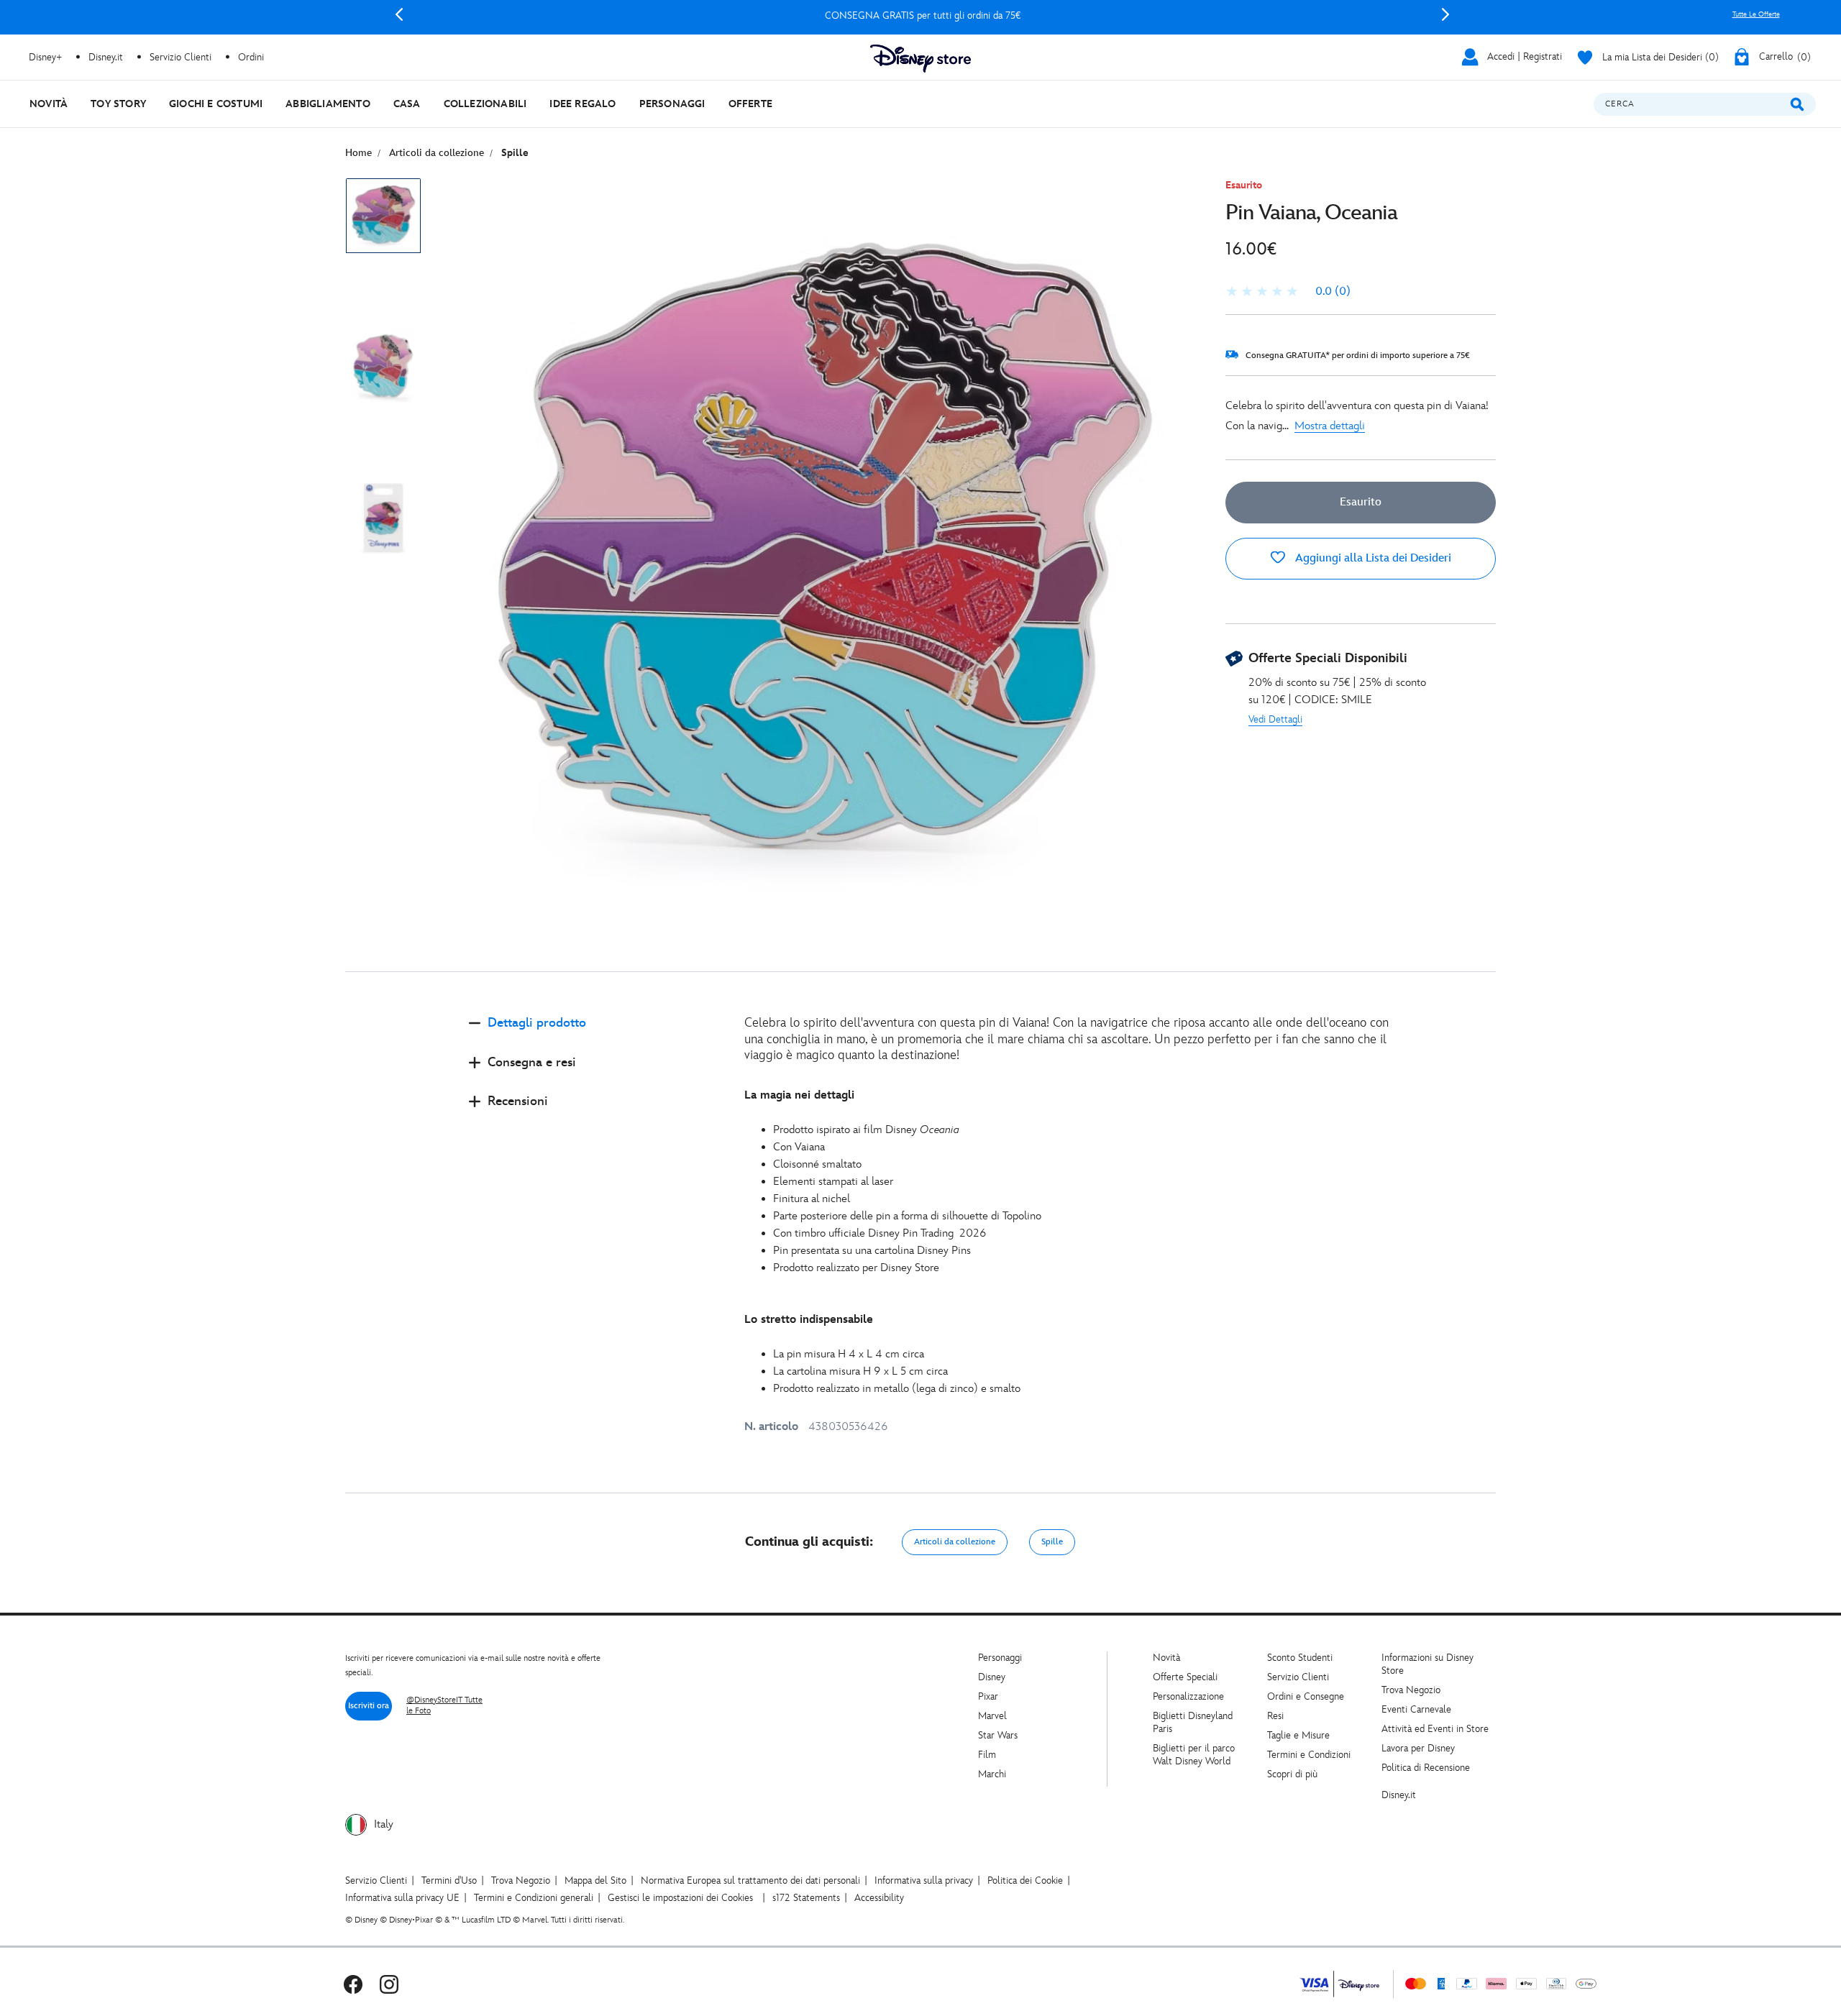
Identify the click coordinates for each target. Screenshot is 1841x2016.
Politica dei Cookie (1025, 1880)
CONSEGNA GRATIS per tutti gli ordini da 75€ (922, 15)
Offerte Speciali (1185, 1677)
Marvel (992, 1716)
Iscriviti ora (369, 1706)
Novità (1166, 1658)
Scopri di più (1292, 1774)
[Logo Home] (920, 59)
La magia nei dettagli (799, 1095)
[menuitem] (49, 104)
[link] (1288, 292)
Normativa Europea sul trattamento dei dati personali (750, 1880)
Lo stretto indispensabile (809, 1320)
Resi (1275, 1716)
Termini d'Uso (449, 1880)
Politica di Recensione (1426, 1768)
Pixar (988, 1696)
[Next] (1445, 14)
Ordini (251, 57)
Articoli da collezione (955, 1542)
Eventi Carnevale (1416, 1709)
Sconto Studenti (1300, 1658)
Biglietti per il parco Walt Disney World (1194, 1755)
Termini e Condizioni (1309, 1755)
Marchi (992, 1774)
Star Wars (998, 1735)
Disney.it (1399, 1795)
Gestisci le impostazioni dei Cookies (680, 1898)
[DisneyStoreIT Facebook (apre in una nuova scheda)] (353, 1984)
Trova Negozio (1411, 1690)
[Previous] (399, 14)
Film (987, 1755)
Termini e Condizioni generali (534, 1898)
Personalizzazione (1188, 1696)
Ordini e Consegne (1306, 1696)
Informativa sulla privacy (924, 1880)
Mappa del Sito (595, 1880)
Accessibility (879, 1898)
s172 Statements (806, 1898)
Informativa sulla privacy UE (402, 1898)
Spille (1052, 1542)
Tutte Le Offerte (1756, 14)
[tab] (595, 1035)
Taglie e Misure (1298, 1735)
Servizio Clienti (1298, 1677)
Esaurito (1361, 502)
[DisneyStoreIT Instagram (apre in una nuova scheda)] (389, 1984)
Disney (992, 1677)
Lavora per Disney (1418, 1748)
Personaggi (1000, 1658)
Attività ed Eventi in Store (1435, 1729)
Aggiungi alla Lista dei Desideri (1372, 558)
